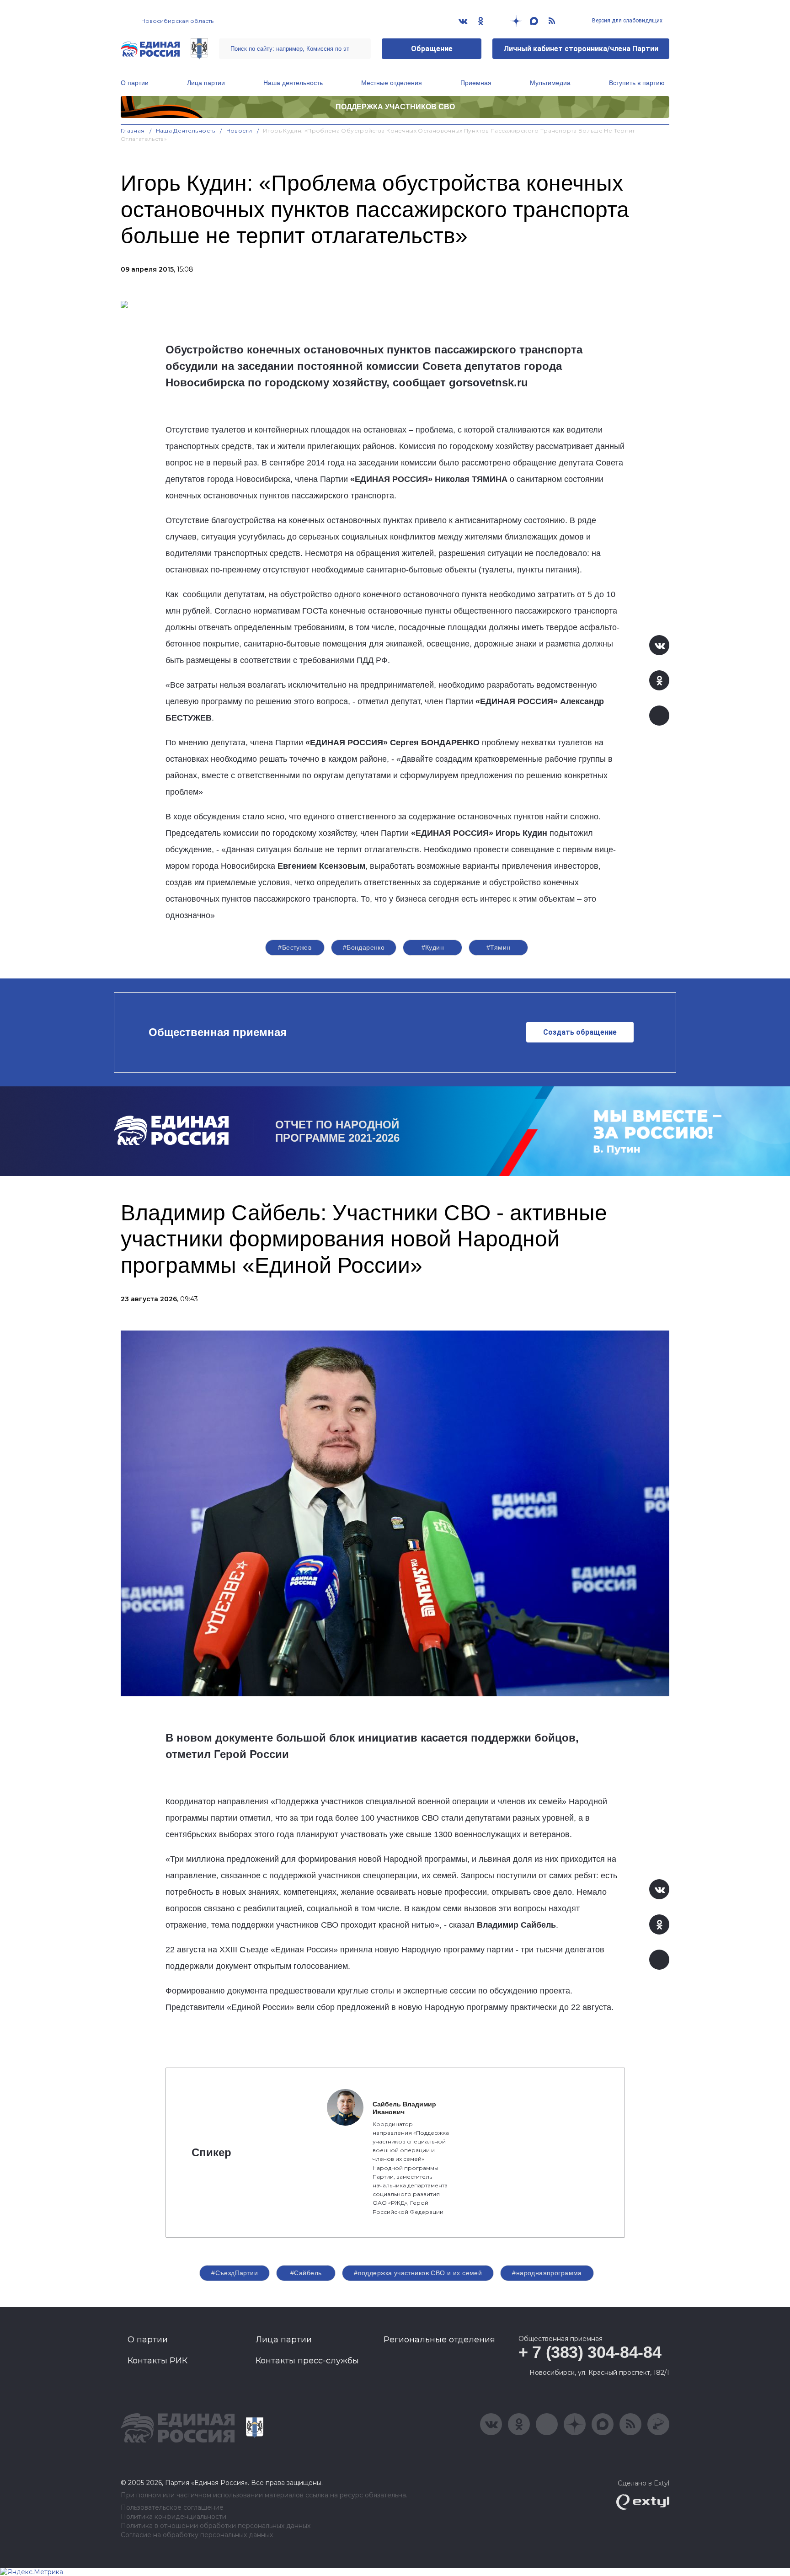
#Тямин (499, 947)
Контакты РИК (157, 2361)
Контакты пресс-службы (307, 2361)
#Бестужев (295, 947)
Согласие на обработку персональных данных (197, 2535)
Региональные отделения (439, 2340)
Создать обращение (580, 1032)
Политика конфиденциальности (173, 2517)
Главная (133, 131)
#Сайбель (306, 2273)
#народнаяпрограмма (547, 2273)
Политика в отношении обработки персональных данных (216, 2526)
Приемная (476, 83)
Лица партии (206, 83)
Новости (239, 131)
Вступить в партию (637, 83)
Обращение (432, 49)
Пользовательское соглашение (172, 2508)
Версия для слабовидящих (627, 21)
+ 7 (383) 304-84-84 (590, 2352)
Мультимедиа (550, 83)
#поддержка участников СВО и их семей (418, 2273)
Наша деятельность (293, 83)
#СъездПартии (235, 2273)
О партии (135, 83)
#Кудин (433, 947)
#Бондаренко (364, 947)
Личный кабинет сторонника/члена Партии (581, 49)
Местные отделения (392, 83)
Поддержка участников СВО (395, 107)
